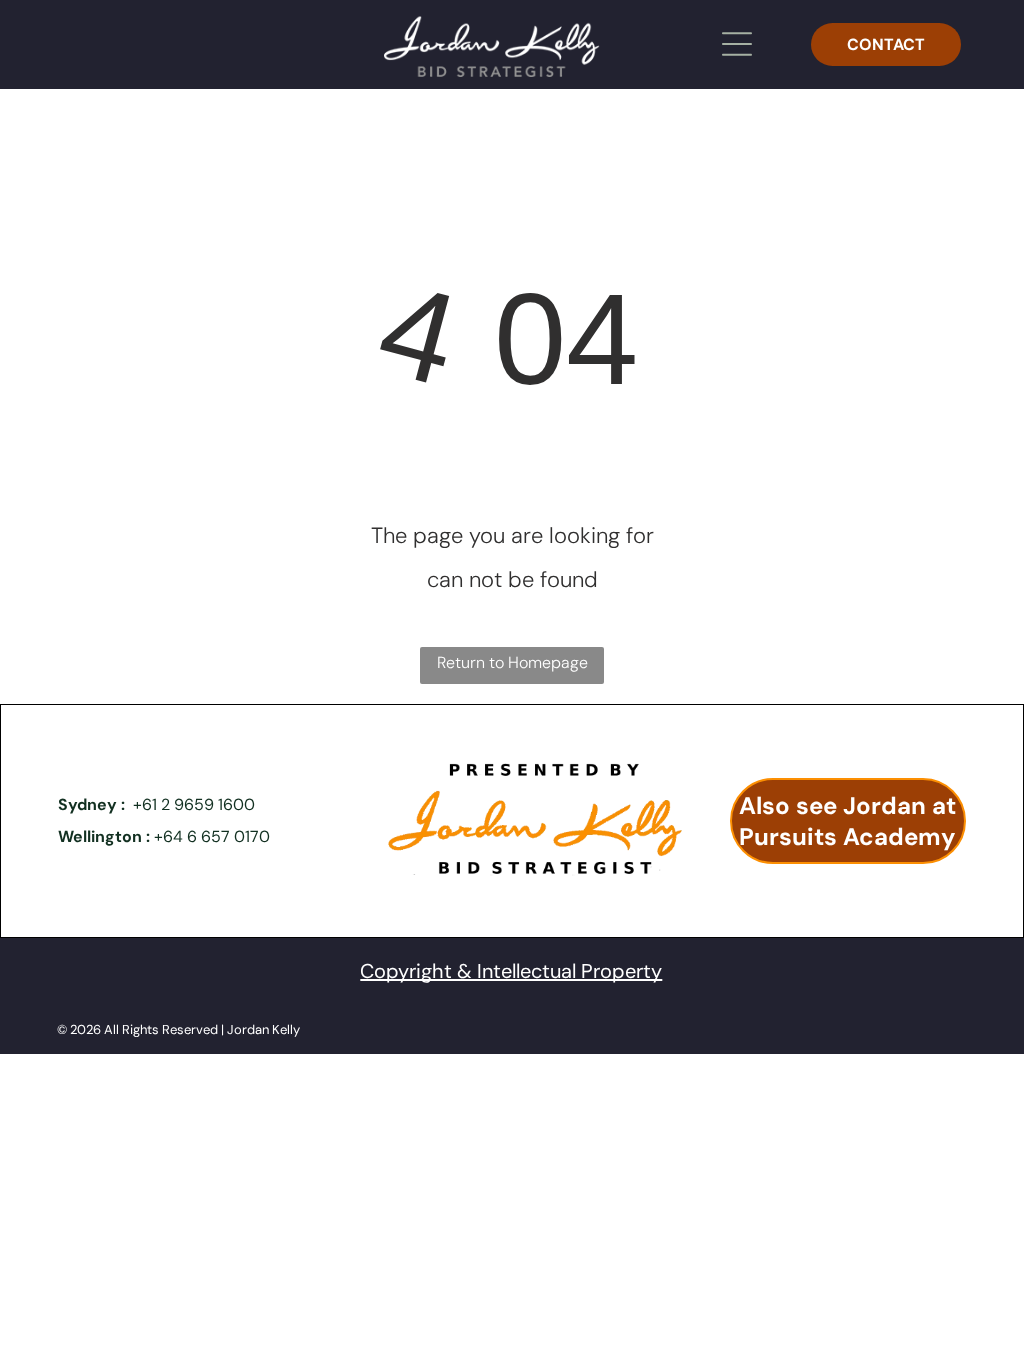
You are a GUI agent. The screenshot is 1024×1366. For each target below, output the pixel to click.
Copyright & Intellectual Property (511, 971)
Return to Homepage (512, 662)
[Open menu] (737, 44)
